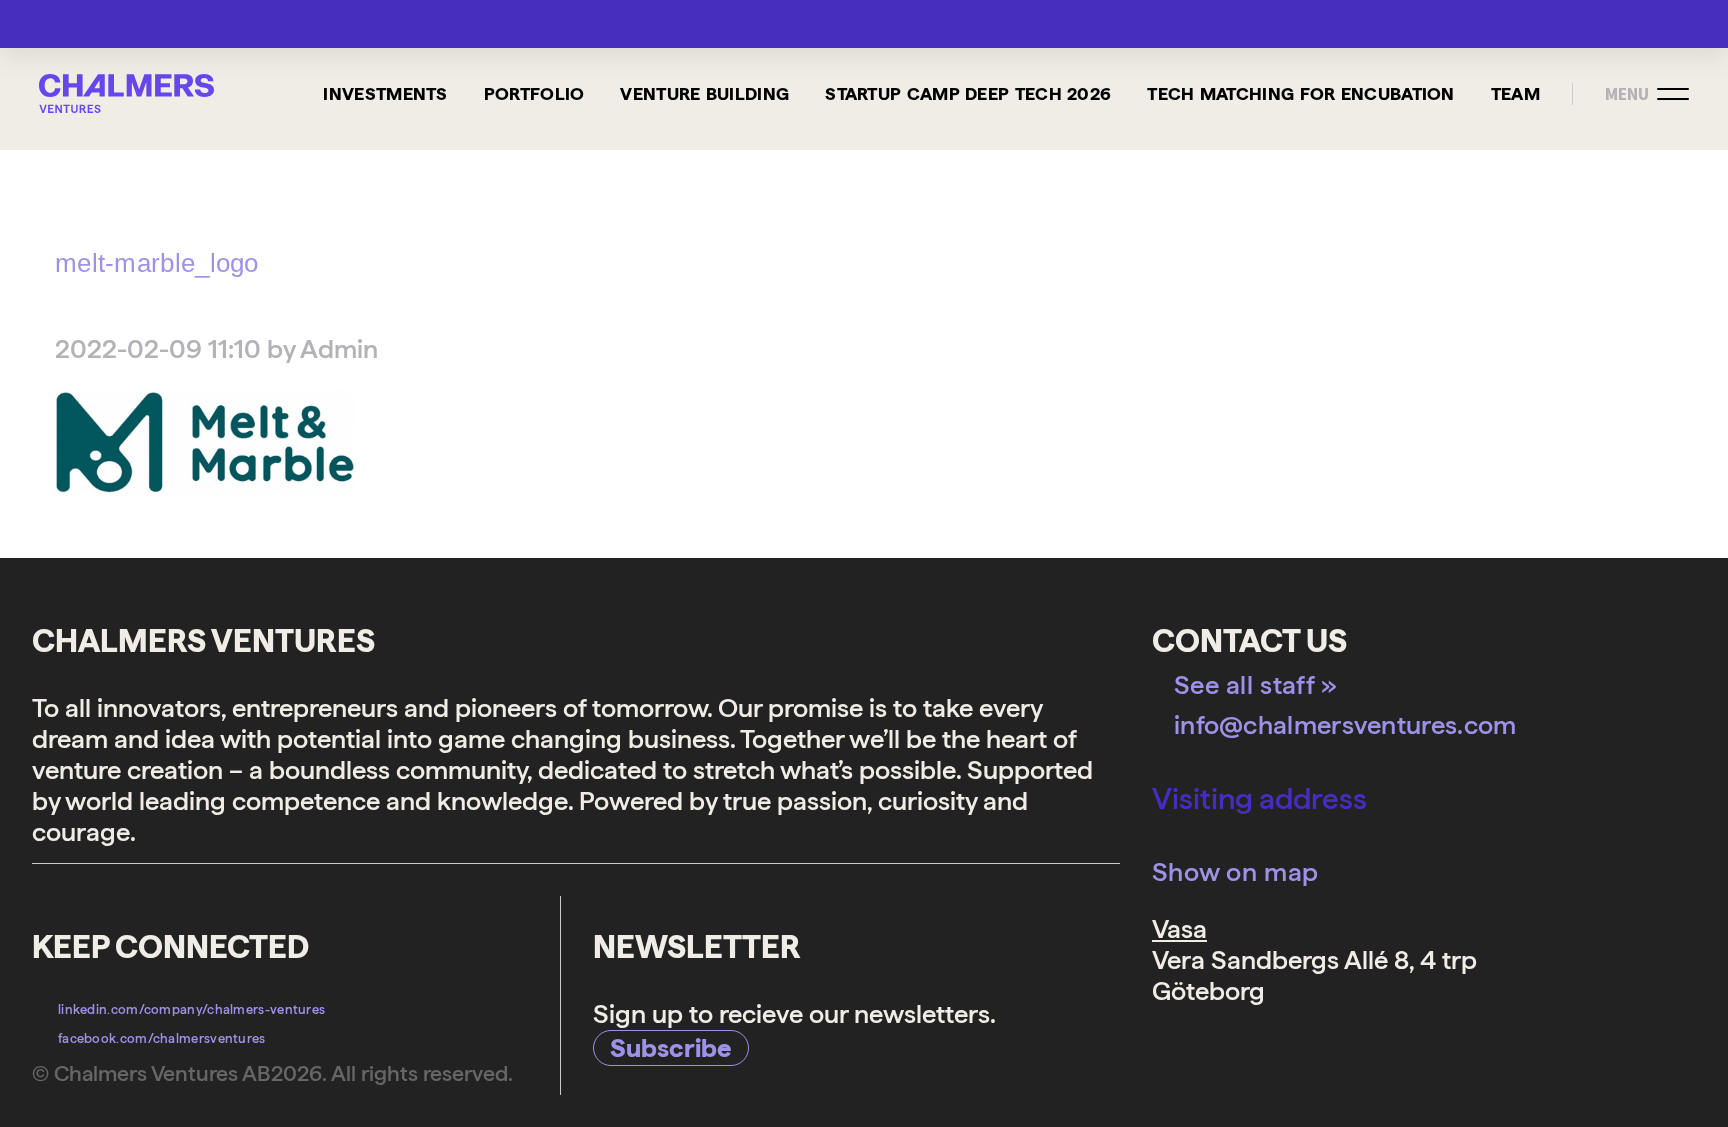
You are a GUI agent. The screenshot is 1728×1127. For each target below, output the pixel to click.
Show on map (1235, 871)
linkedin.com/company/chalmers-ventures (191, 1009)
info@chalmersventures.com (1345, 724)
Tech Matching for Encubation (1300, 93)
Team (1515, 93)
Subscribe (671, 1047)
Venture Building (704, 93)
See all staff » (1256, 684)
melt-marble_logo (157, 263)
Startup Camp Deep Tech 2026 (968, 93)
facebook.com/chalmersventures (162, 1038)
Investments (385, 93)
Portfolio (534, 93)
